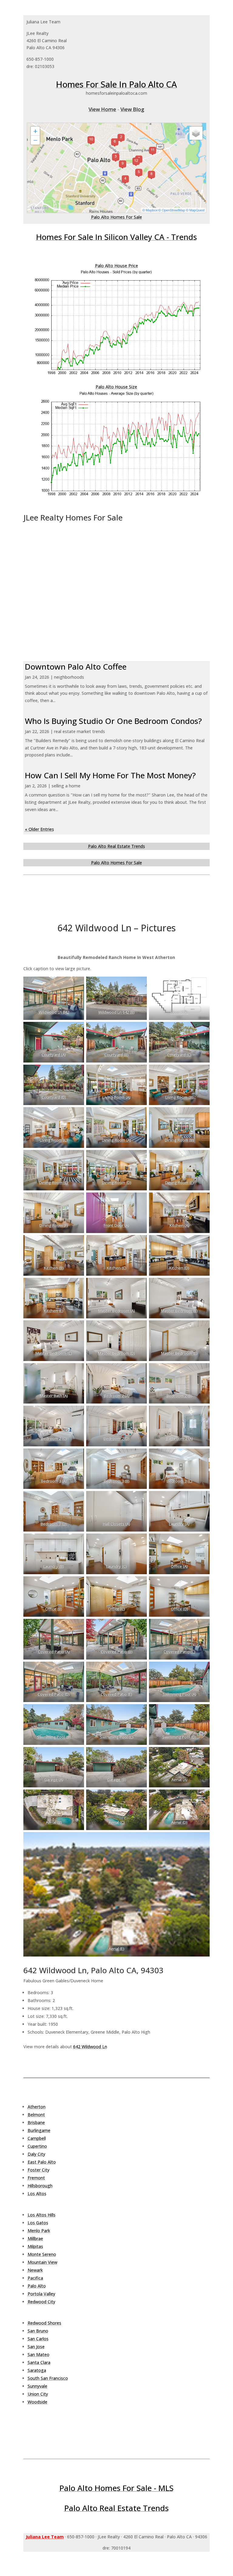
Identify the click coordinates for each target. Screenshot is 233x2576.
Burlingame (39, 2130)
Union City (38, 2394)
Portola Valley (41, 2294)
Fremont (36, 2178)
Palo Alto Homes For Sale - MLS (116, 2488)
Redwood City (41, 2302)
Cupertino (37, 2146)
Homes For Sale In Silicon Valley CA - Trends (116, 237)
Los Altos (37, 2194)
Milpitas (35, 2246)
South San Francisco (48, 2378)
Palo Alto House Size (116, 387)
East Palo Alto (42, 2162)
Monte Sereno (42, 2254)
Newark (35, 2270)
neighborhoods (69, 677)
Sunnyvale (37, 2386)
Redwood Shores (44, 2323)
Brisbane (36, 2122)
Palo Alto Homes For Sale (116, 217)
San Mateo (39, 2354)
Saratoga (37, 2370)
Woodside (37, 2402)
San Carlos (38, 2339)
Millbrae (35, 2238)
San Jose (36, 2347)
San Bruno (38, 2331)
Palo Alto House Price (116, 266)
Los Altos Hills (42, 2215)
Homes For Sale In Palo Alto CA (116, 84)
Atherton (37, 2107)
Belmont (36, 2115)
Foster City (39, 2170)
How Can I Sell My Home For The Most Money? (110, 775)
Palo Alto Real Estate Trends (116, 846)
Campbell (37, 2138)
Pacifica (35, 2278)
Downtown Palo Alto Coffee (76, 667)
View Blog (132, 109)
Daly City (36, 2154)
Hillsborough (40, 2186)
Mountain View (42, 2262)
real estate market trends (79, 731)
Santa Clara (39, 2362)
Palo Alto (37, 2286)
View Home (102, 109)
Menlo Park (39, 2231)
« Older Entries (39, 829)
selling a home (66, 786)
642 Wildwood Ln (90, 2047)
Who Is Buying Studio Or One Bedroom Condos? (113, 721)
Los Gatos (38, 2223)
